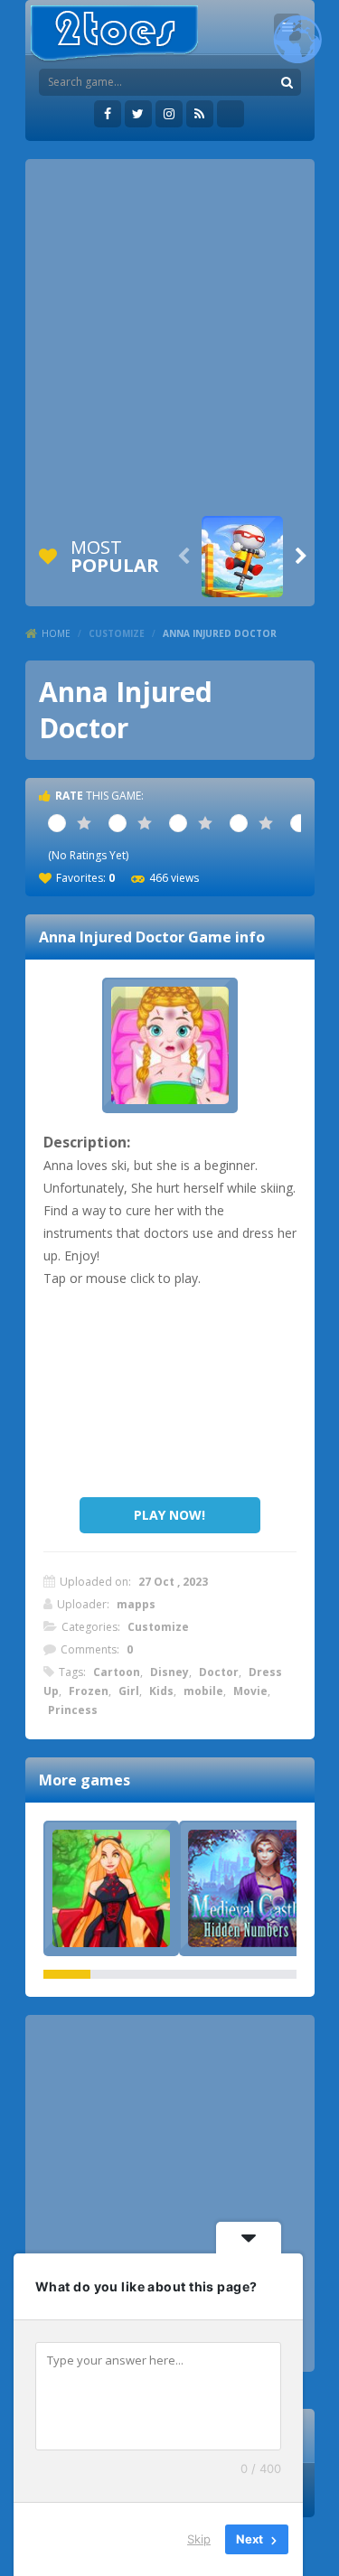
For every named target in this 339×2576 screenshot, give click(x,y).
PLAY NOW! (169, 1515)
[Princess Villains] (111, 1888)
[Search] (287, 82)
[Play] (242, 557)
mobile (203, 1691)
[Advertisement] (169, 337)
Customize (117, 633)
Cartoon (117, 1672)
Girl (129, 1691)
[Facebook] (108, 114)
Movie (250, 1691)
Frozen (89, 1691)
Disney (169, 1672)
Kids (161, 1691)
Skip (199, 2539)
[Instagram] (169, 114)
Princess (73, 1710)
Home (56, 633)
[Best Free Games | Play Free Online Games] (114, 34)
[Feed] (200, 114)
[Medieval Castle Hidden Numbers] (247, 1888)
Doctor (219, 1672)
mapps (136, 1604)
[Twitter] (138, 114)
